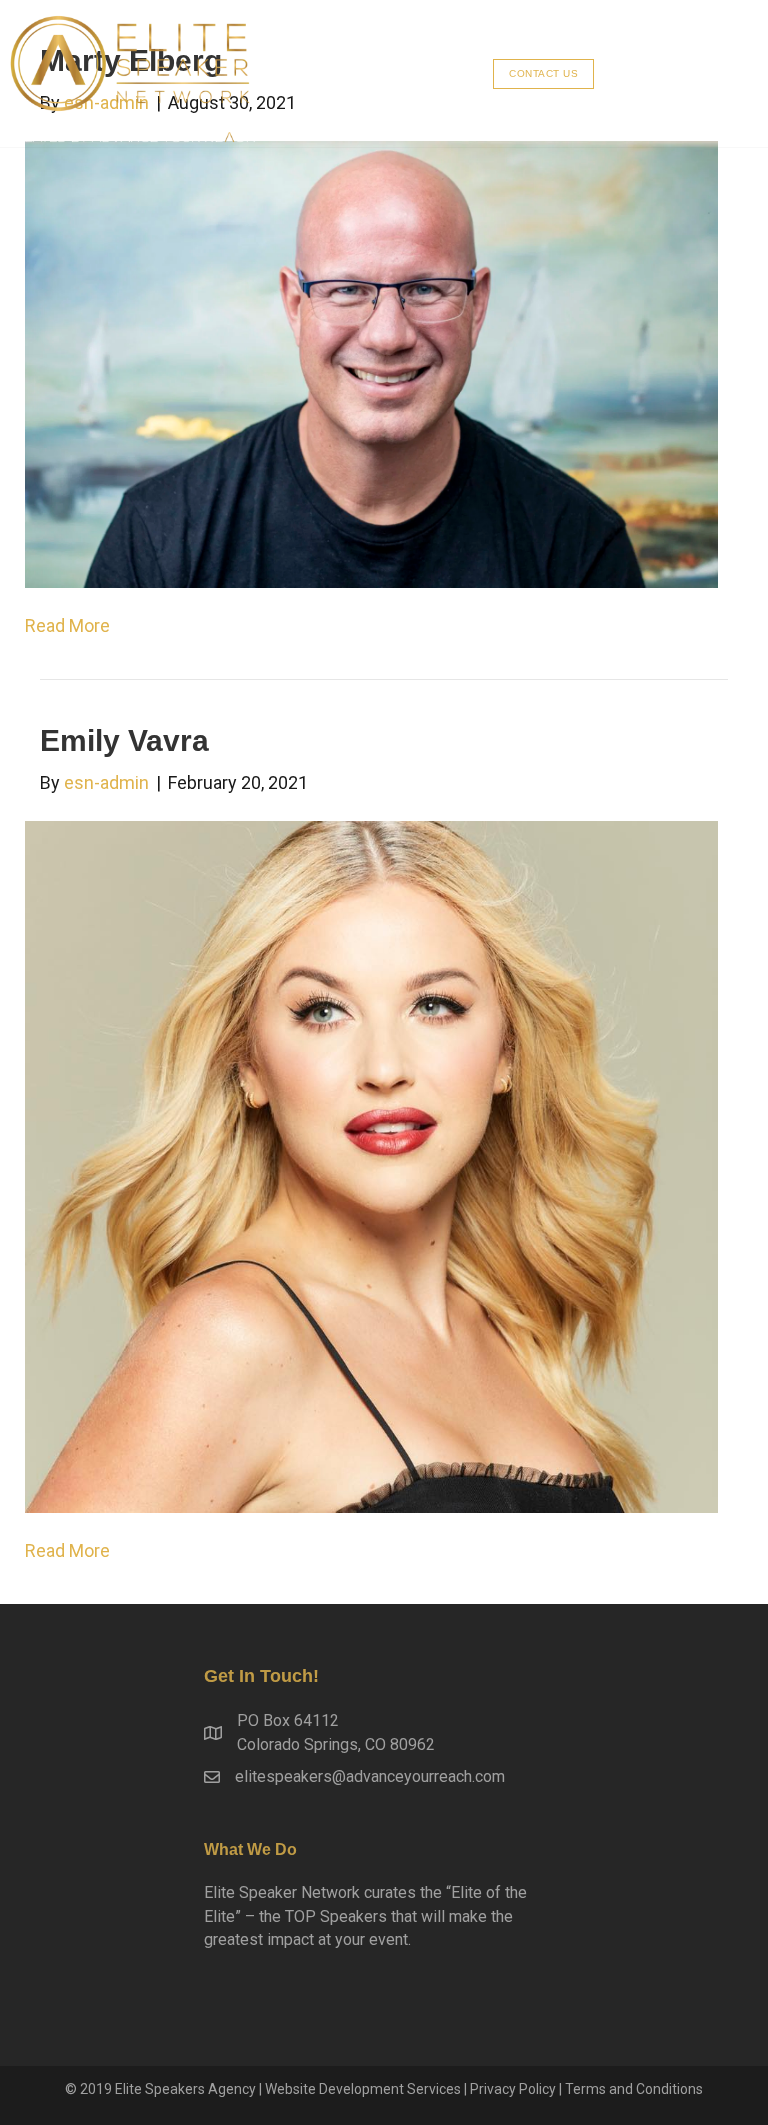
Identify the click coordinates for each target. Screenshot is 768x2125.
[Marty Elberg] (371, 362)
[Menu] (684, 74)
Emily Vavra (124, 740)
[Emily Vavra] (371, 1165)
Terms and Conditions (634, 2089)
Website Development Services (363, 2089)
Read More (67, 625)
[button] (543, 74)
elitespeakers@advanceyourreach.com (370, 1776)
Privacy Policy (513, 2089)
